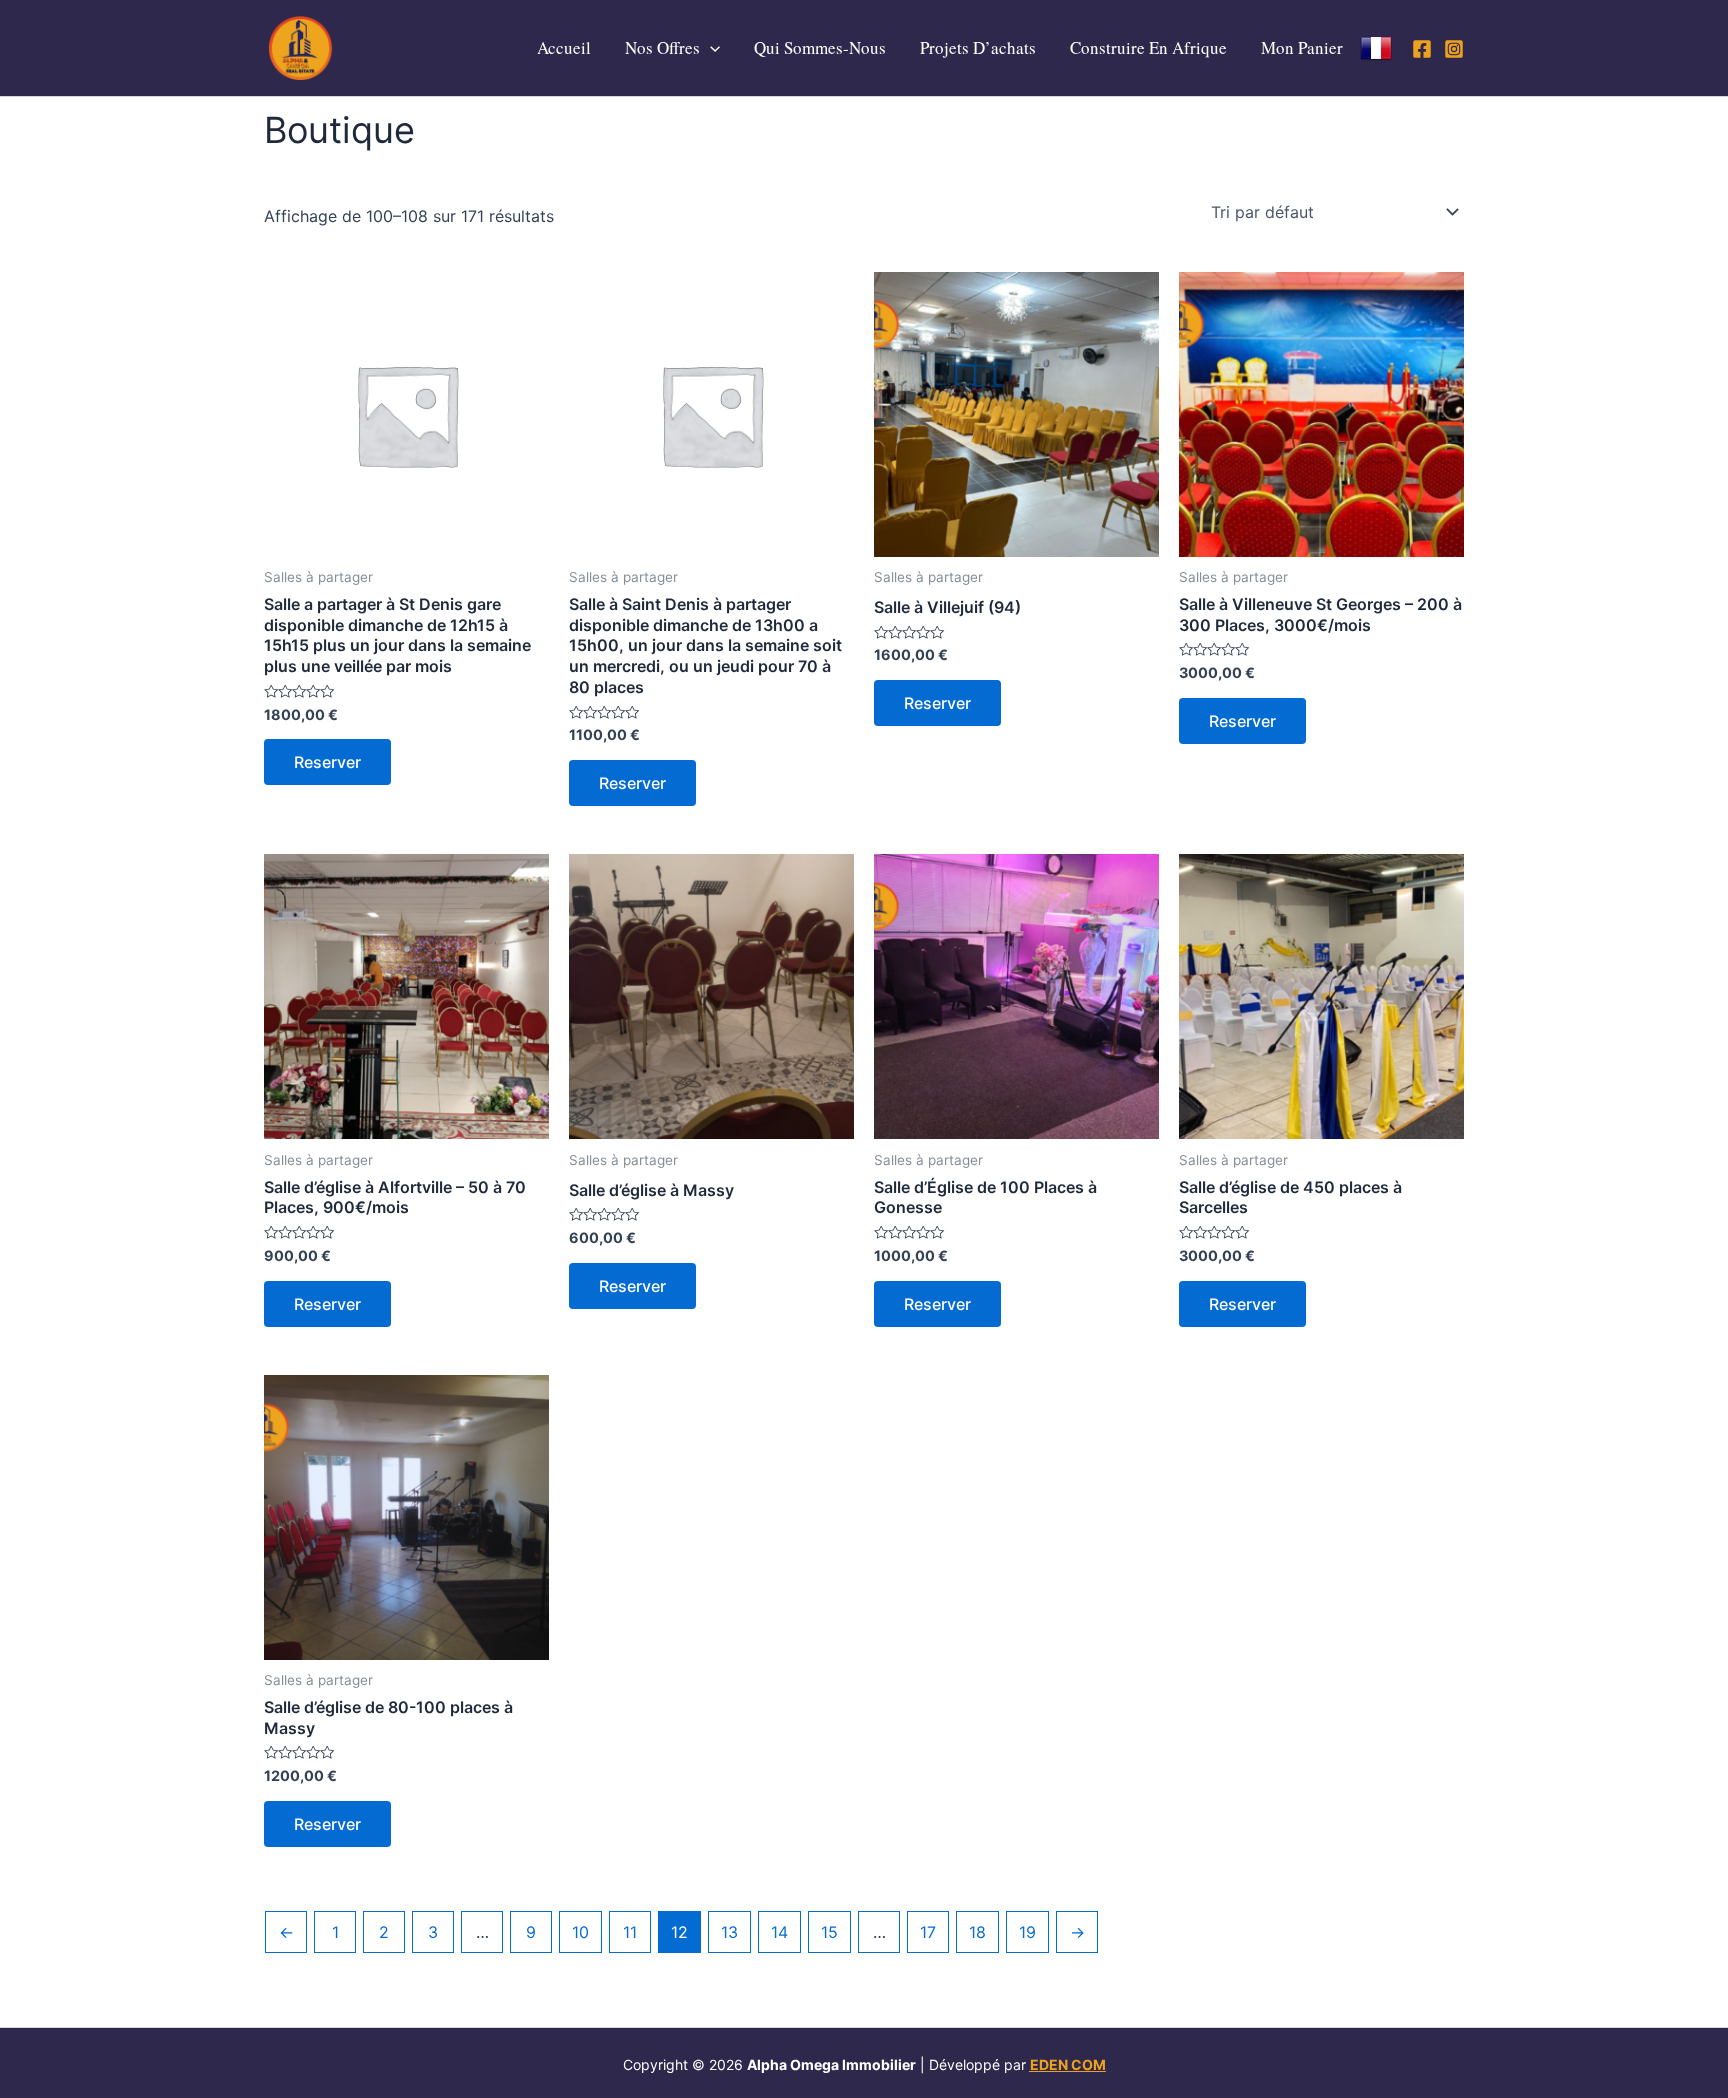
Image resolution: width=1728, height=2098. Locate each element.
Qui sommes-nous (820, 47)
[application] (710, 48)
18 (977, 1932)
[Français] (1376, 48)
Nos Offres (662, 47)
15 (829, 1932)
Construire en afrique (1148, 47)
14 (779, 1932)
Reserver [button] (327, 762)
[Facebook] (1422, 49)
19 (1027, 1932)
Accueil (564, 47)
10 (580, 1932)
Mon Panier (1302, 47)
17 (928, 1932)
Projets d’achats (978, 47)
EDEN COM (1068, 2064)
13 (729, 1932)
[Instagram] (1454, 49)
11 (630, 1932)
